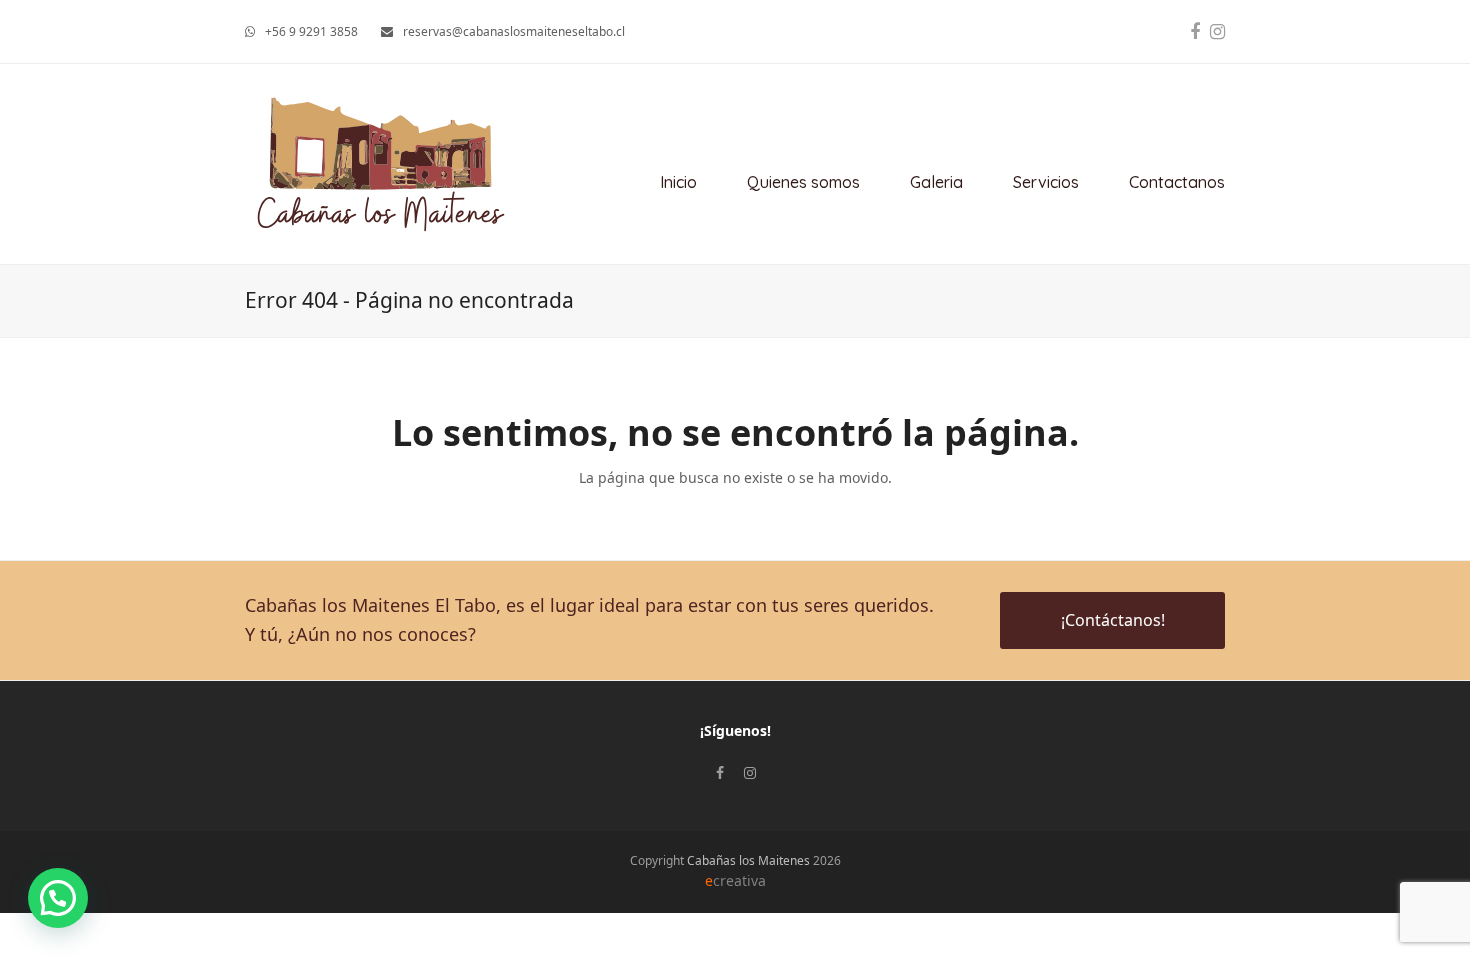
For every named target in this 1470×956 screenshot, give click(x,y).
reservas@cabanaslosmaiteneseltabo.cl (514, 31)
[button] (58, 898)
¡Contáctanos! (1113, 620)
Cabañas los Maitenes (748, 860)
